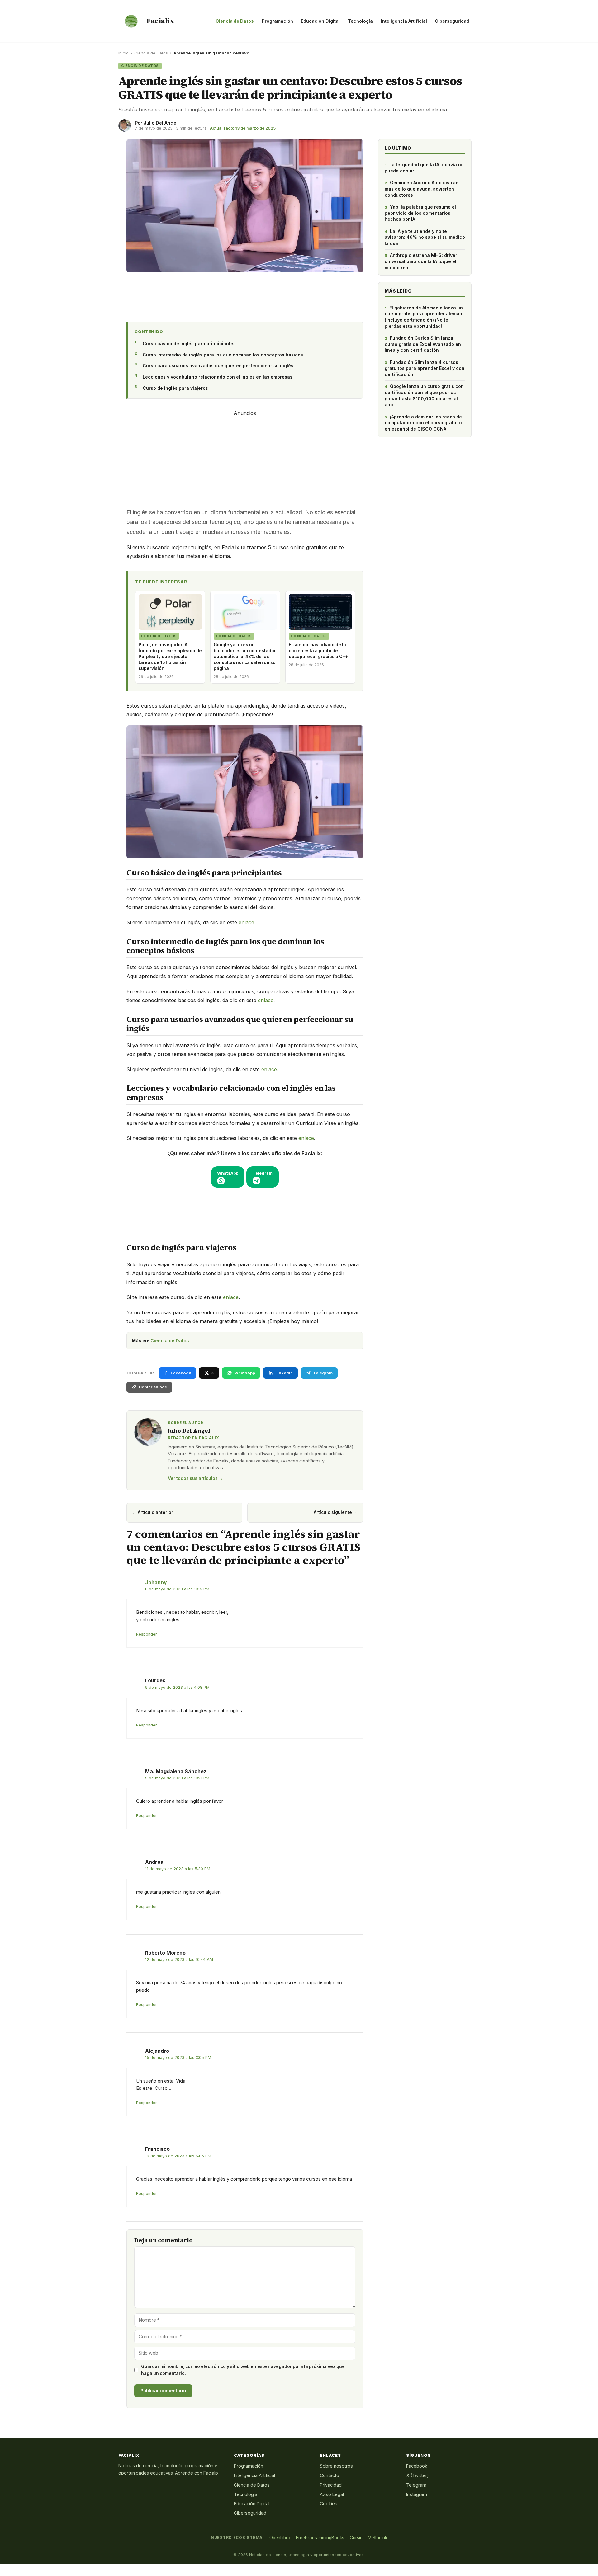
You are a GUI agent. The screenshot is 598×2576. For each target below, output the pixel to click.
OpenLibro (280, 2538)
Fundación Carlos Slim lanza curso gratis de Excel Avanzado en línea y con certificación (423, 344)
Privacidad (331, 2485)
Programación (278, 21)
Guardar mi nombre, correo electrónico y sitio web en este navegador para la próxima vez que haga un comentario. (243, 2370)
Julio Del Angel (161, 123)
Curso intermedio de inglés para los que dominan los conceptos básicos (223, 355)
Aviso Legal (332, 2494)
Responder (147, 1634)
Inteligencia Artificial (404, 21)
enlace (246, 922)
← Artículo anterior (153, 1512)
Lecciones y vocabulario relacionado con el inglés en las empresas (218, 377)
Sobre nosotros (336, 2466)
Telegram (416, 2485)
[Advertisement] (245, 295)
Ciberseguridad (452, 21)
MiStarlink (377, 2538)
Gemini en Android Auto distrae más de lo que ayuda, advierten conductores (422, 189)
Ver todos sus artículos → (195, 1478)
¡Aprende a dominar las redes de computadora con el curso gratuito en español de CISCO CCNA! (423, 423)
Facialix (160, 21)
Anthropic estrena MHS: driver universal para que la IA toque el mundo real (421, 261)
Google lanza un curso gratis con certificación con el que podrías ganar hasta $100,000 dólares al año (424, 395)
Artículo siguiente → (335, 1512)
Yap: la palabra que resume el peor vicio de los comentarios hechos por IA (420, 213)
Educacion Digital (320, 21)
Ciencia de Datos (235, 21)
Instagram (417, 2494)
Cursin (356, 2538)
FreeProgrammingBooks (320, 2538)
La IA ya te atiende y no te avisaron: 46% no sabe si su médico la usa (425, 237)
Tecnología (360, 21)
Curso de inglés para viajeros (175, 388)
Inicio (123, 53)
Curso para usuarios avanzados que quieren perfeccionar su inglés (218, 366)
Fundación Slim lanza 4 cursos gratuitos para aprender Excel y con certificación (425, 368)
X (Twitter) (418, 2475)
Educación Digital (252, 2504)
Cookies (329, 2504)
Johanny (156, 1582)
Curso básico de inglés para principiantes (189, 344)
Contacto (330, 2475)
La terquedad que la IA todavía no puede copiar (424, 168)
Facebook (417, 2466)
